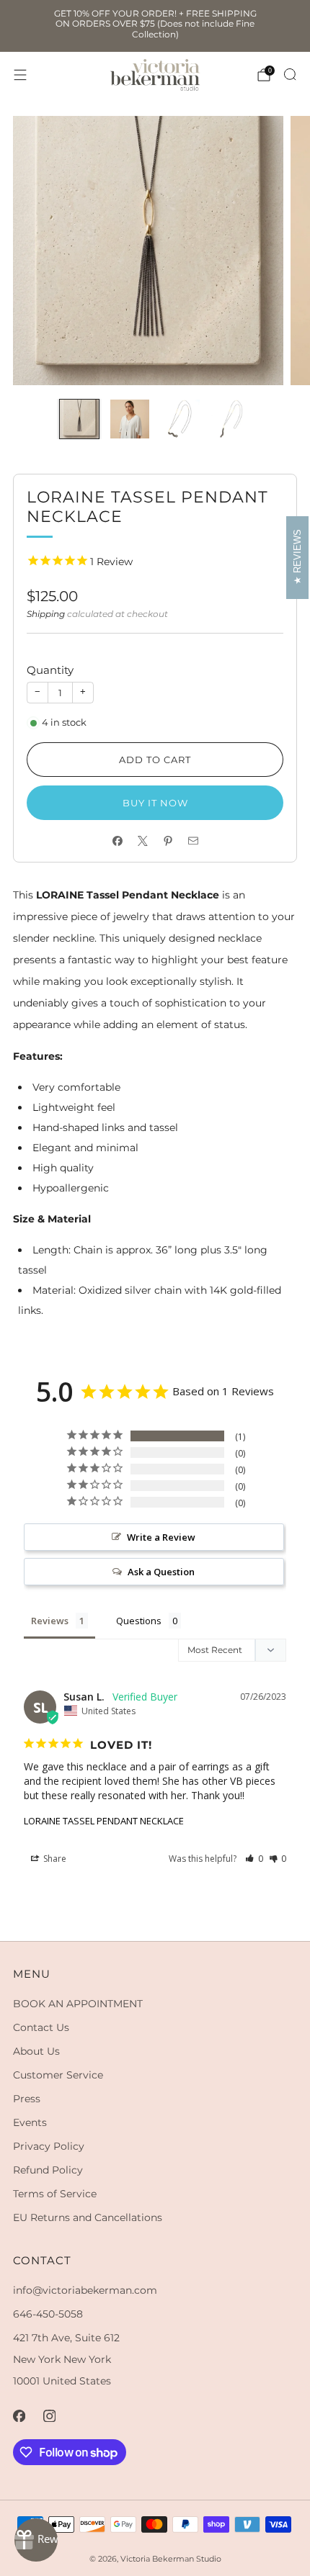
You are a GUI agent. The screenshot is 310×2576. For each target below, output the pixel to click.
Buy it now (155, 803)
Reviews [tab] (50, 1621)
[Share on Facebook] (117, 841)
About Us (36, 2051)
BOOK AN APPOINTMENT (78, 2004)
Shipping (46, 614)
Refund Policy (48, 2170)
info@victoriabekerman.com (85, 2290)
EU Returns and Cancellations (88, 2217)
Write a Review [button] (161, 1537)
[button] (254, 1859)
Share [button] (54, 1859)
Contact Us (41, 2027)
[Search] (290, 74)
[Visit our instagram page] (49, 2415)
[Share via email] (193, 841)
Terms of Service (55, 2194)
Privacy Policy (49, 2146)
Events (30, 2122)
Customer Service (58, 2075)
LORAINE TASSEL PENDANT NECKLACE (104, 1821)
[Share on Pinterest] (168, 841)
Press (27, 2099)
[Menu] (20, 75)
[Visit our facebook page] (19, 2415)
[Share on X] (142, 841)
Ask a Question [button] (161, 1572)
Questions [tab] (139, 1621)
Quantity (50, 670)
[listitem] (155, 26)
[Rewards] (36, 2540)
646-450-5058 (48, 2314)
